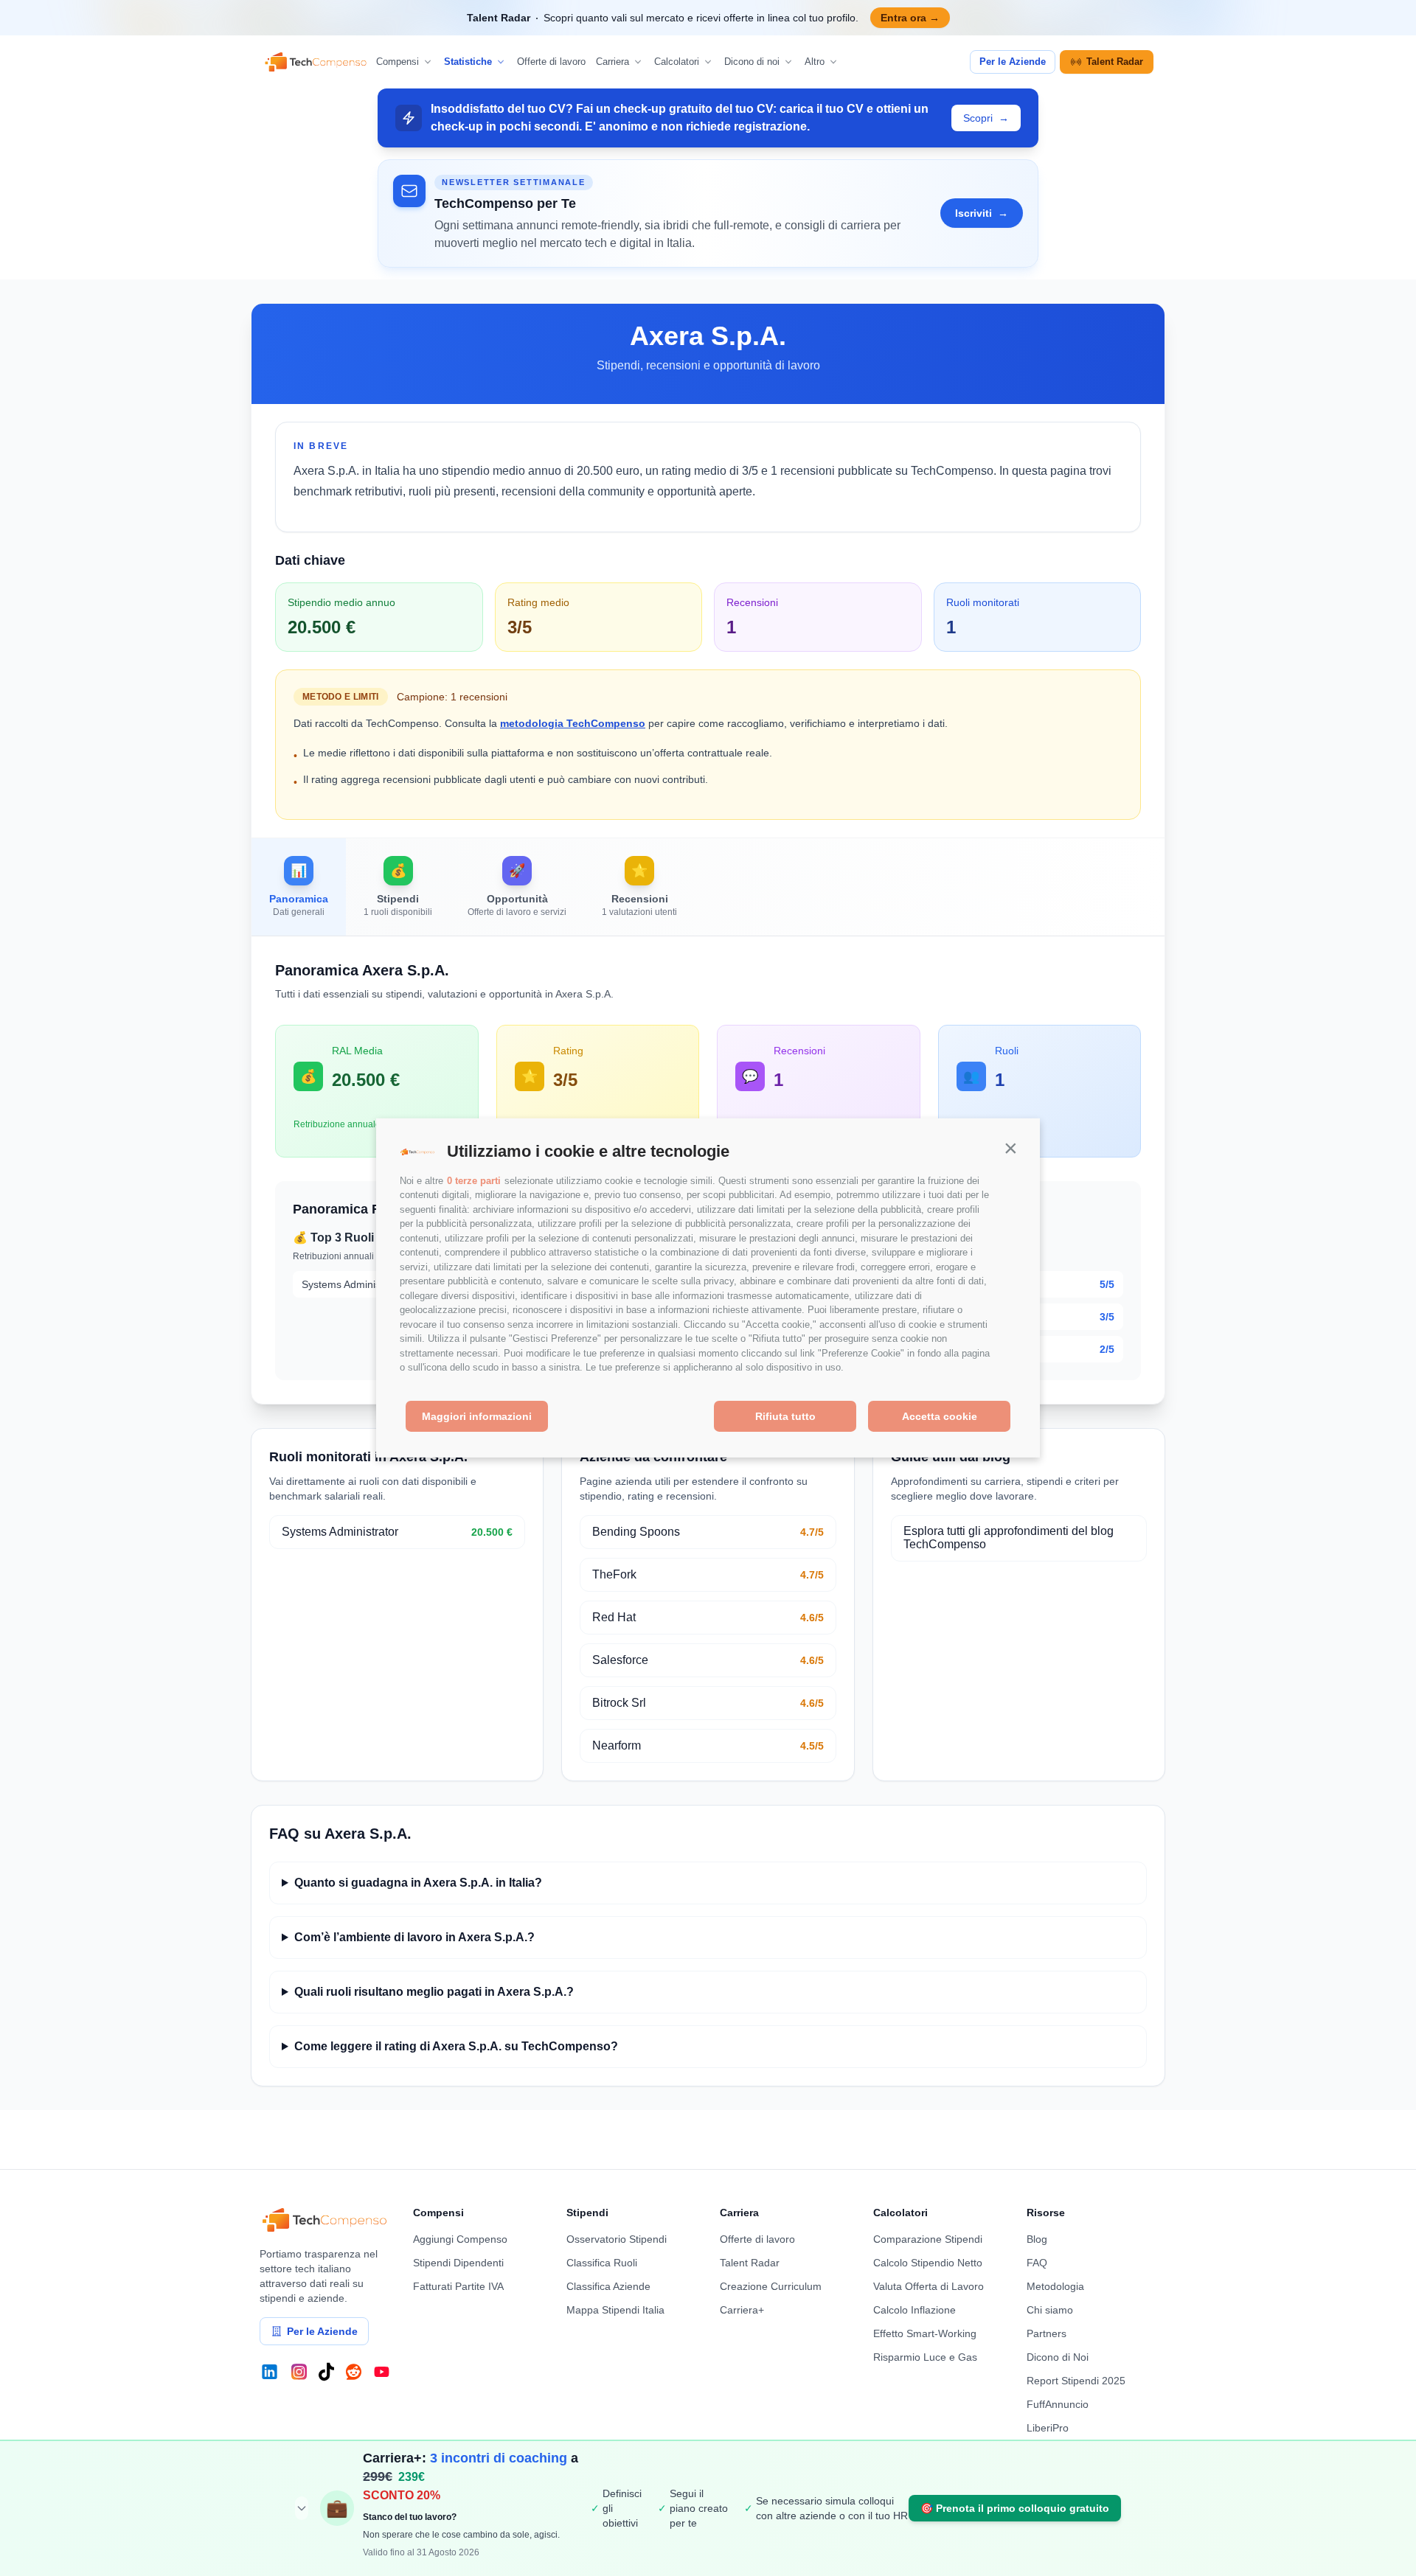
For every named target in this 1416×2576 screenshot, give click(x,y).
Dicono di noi (752, 62)
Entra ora (910, 18)
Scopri (986, 118)
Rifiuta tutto (785, 1416)
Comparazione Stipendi (928, 2239)
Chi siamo (1050, 2310)
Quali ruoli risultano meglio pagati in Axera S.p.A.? (434, 1992)
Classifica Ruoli (602, 2263)
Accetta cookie (940, 1416)
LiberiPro (1048, 2428)
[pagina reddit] (354, 2372)
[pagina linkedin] (270, 2372)
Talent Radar (1115, 62)
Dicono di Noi (1058, 2357)
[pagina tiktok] (326, 2372)
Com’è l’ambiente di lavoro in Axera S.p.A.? (414, 1937)
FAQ (1037, 2263)
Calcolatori (677, 62)
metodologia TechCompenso (573, 723)
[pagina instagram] (299, 2372)
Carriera (612, 62)
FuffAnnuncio (1058, 2404)
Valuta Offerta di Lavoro (929, 2286)
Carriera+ (742, 2310)
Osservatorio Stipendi (617, 2239)
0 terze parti (474, 1181)
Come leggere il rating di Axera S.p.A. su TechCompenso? (456, 2046)
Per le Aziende (1013, 62)
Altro (815, 62)
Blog (1037, 2239)
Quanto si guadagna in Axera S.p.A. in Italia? (418, 1883)
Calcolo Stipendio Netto (928, 2263)
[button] (1010, 1148)
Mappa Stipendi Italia (615, 2310)
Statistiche (468, 62)
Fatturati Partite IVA (458, 2286)
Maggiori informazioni (477, 1416)
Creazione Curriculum (771, 2286)
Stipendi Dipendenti (458, 2263)
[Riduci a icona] (302, 2508)
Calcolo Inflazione (914, 2310)
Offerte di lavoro (551, 62)
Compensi (398, 62)
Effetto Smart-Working (925, 2333)
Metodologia (1055, 2286)
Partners (1047, 2333)
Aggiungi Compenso (460, 2239)
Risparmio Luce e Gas (925, 2357)
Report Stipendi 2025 (1076, 2381)
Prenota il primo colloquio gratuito (1015, 2508)
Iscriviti (982, 213)
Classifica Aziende (608, 2286)
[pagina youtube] (382, 2372)
